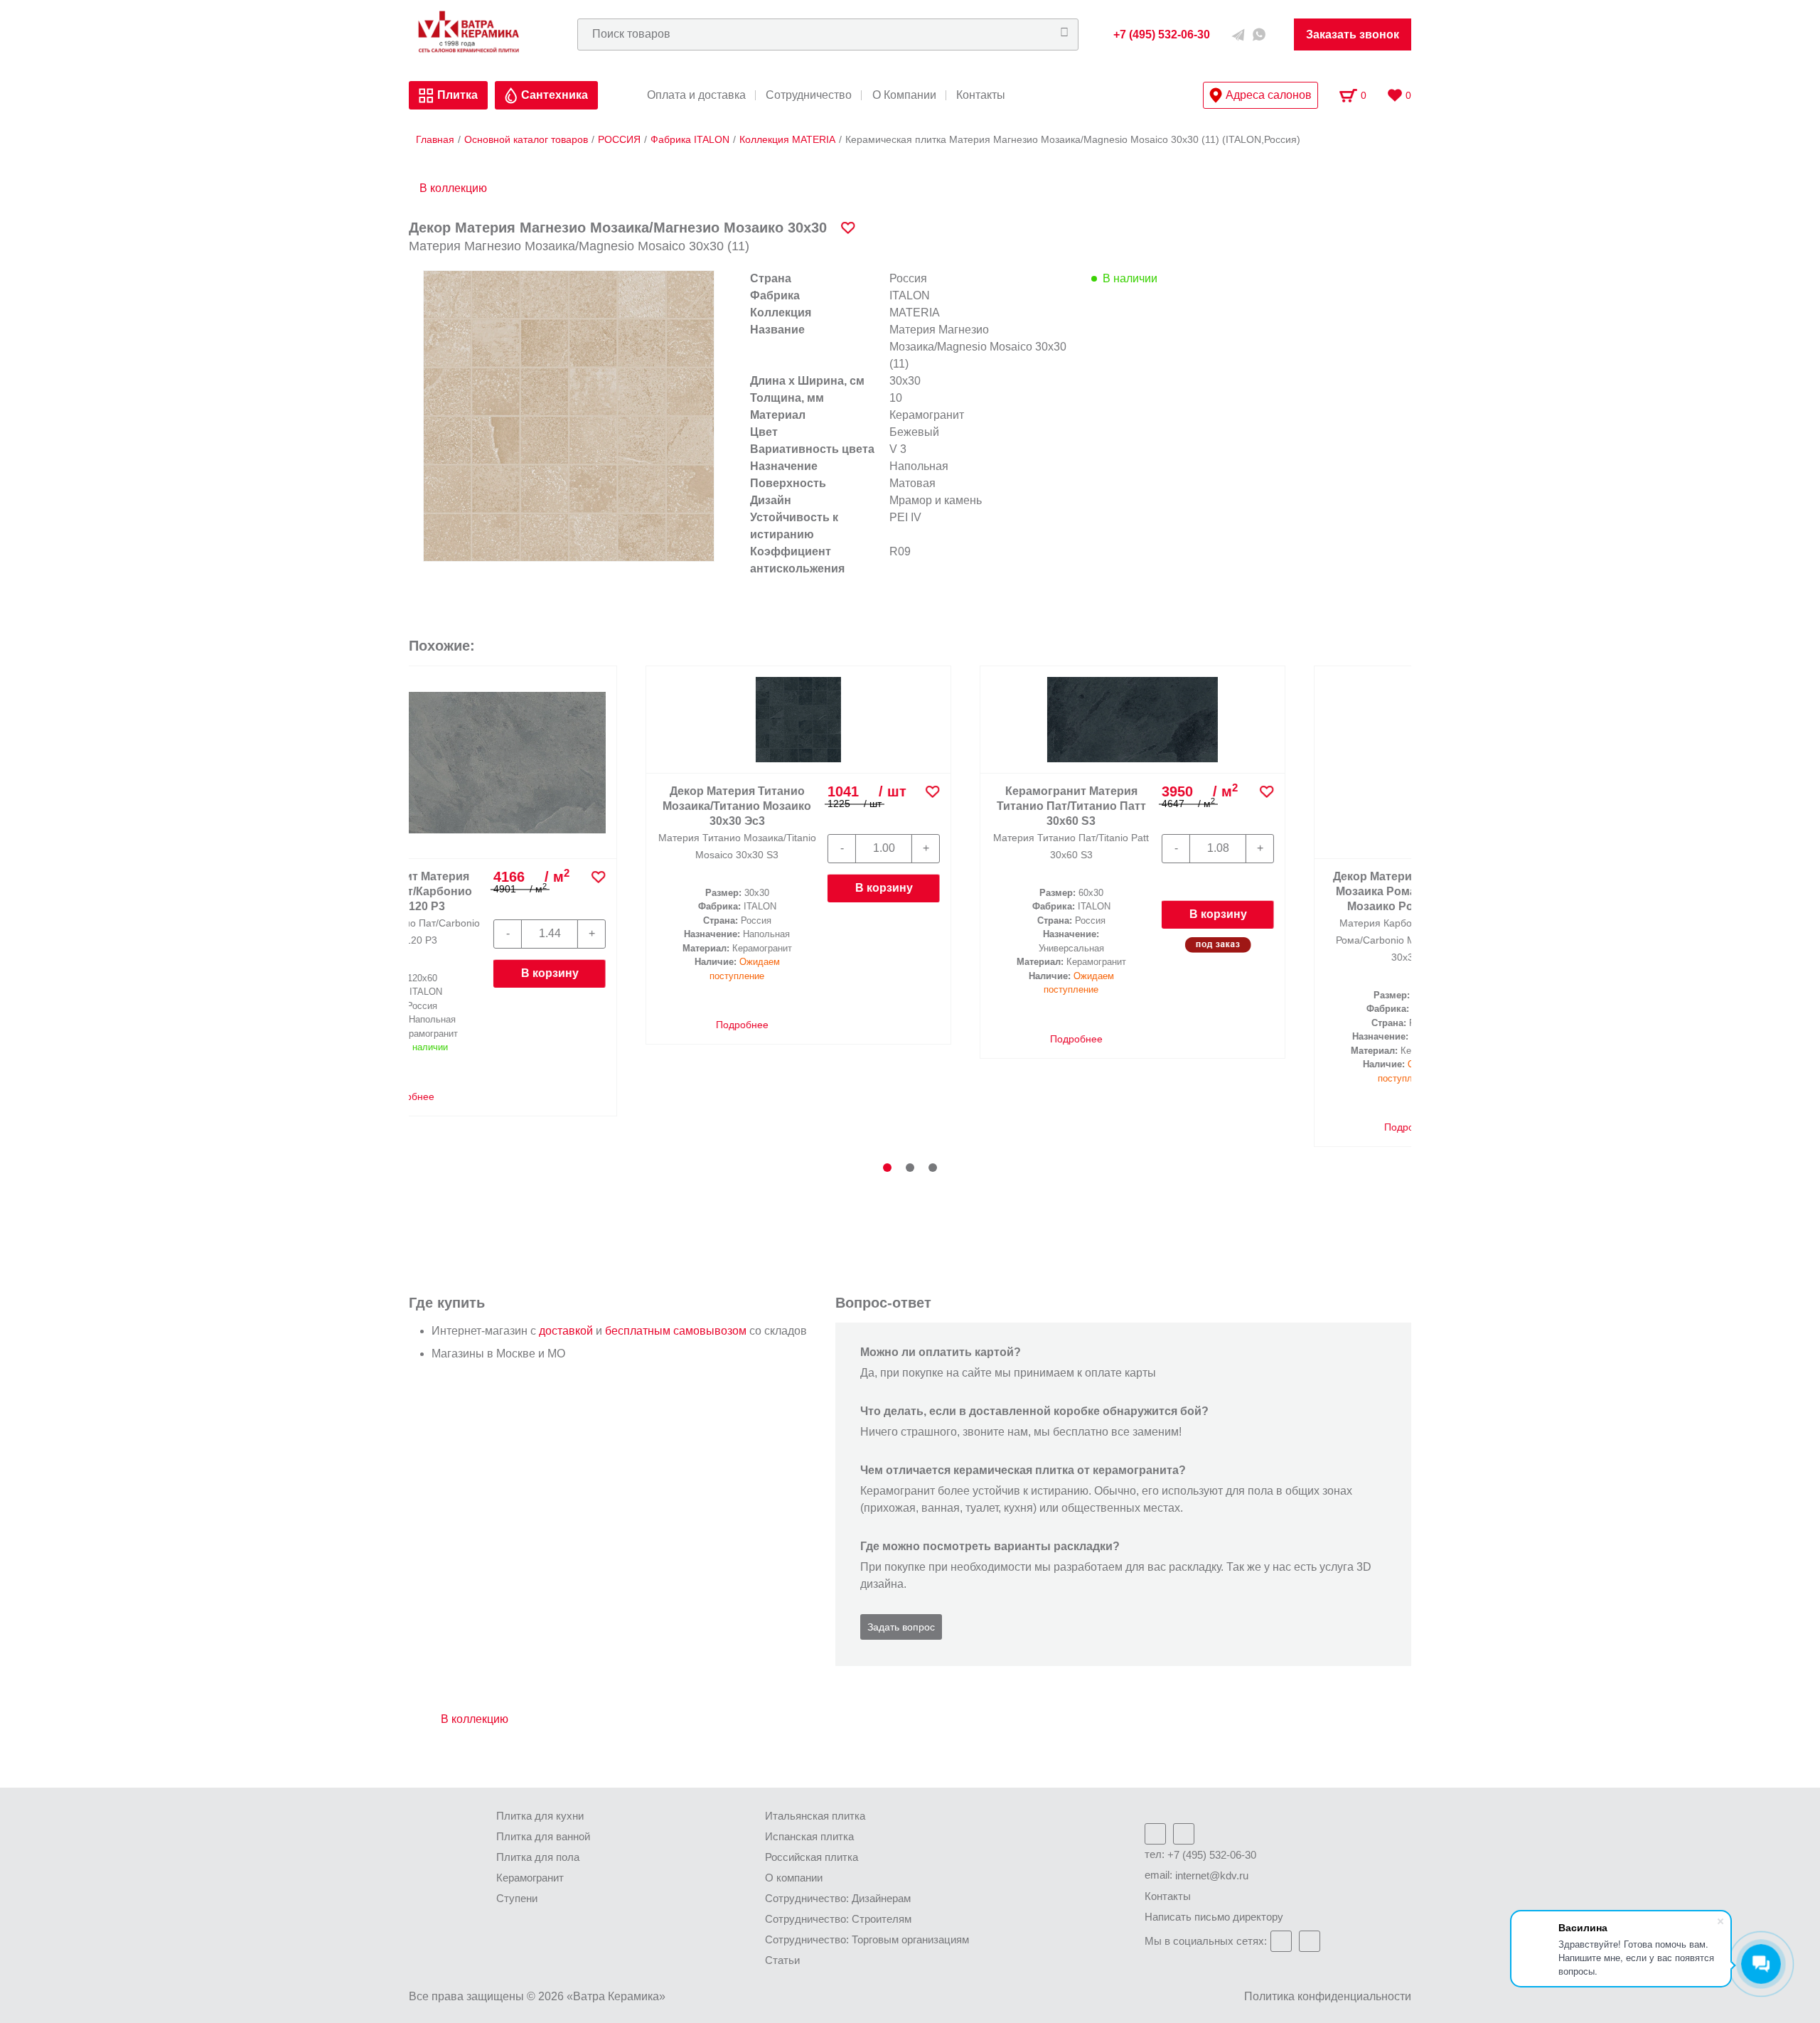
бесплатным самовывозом (676, 1331)
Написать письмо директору (1214, 1917)
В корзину (662, 914)
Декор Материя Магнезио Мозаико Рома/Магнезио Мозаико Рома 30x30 (1183, 806)
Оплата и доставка (696, 95)
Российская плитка (812, 1857)
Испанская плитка (809, 1836)
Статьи (782, 1960)
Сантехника (555, 95)
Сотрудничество (809, 95)
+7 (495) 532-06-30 (1212, 1855)
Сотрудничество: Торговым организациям (867, 1939)
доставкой (566, 1331)
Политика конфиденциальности (1328, 1996)
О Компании (904, 95)
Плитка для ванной (543, 1836)
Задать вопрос (901, 1627)
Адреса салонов (1269, 95)
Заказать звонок (1353, 34)
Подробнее (518, 1039)
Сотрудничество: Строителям (838, 1919)
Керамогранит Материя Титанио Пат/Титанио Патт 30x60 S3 (515, 806)
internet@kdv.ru (1212, 1875)
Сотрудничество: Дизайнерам (838, 1898)
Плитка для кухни (540, 1816)
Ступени (517, 1898)
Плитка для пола (538, 1857)
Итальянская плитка (815, 1816)
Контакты (981, 95)
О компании (794, 1878)
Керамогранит (530, 1878)
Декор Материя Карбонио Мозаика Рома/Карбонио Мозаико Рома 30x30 (849, 806)
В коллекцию (453, 188)
